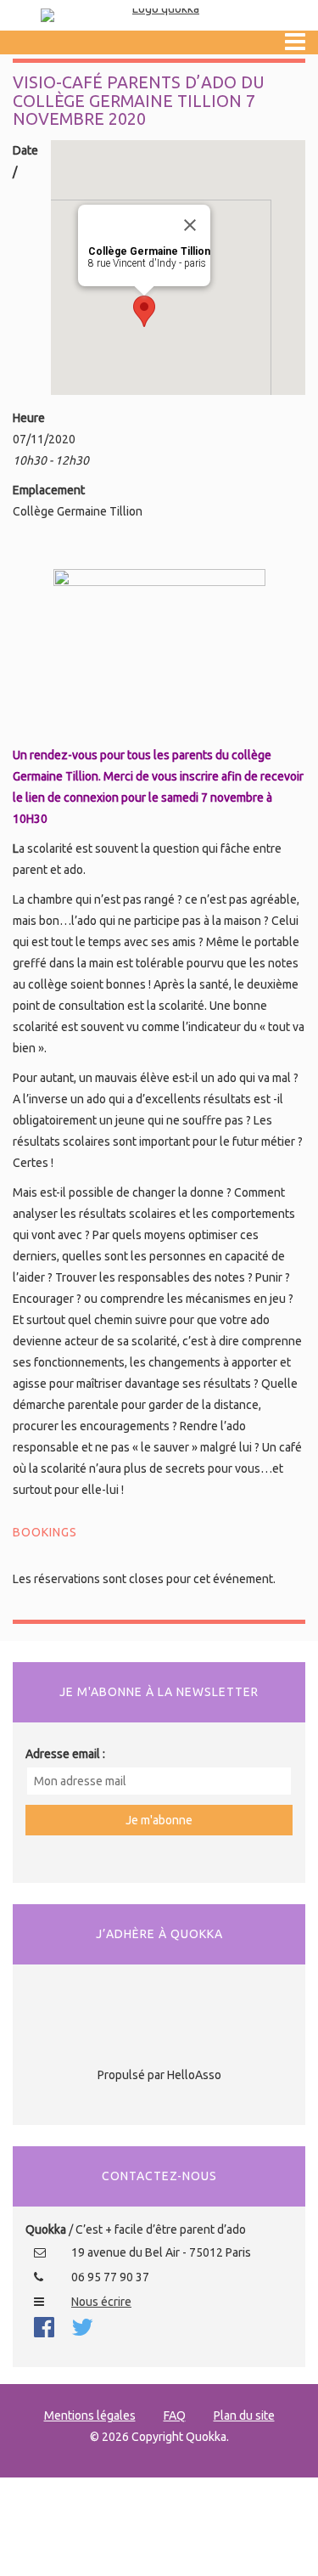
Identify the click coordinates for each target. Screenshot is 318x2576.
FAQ (175, 2415)
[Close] (190, 225)
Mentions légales (90, 2415)
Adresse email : (65, 1754)
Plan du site (244, 2415)
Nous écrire (101, 2302)
